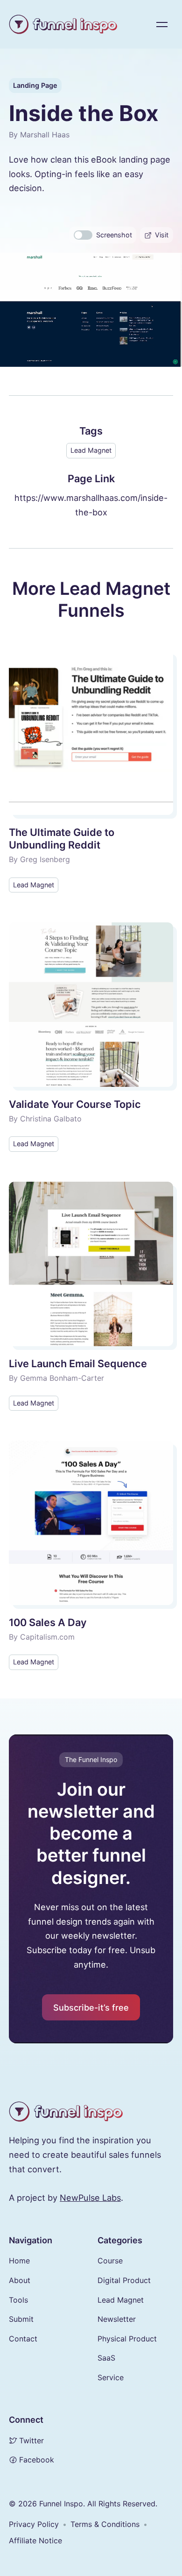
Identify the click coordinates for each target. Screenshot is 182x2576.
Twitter (31, 2440)
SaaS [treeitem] (106, 2358)
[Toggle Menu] (162, 24)
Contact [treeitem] (23, 2339)
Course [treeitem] (110, 2261)
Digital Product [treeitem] (124, 2280)
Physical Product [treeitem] (127, 2339)
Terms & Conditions (105, 2524)
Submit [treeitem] (21, 2319)
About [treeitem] (20, 2280)
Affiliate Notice (35, 2540)
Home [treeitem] (19, 2261)
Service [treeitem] (111, 2377)
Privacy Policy (34, 2524)
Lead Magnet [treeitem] (121, 2300)
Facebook (37, 2460)
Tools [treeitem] (18, 2300)
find (66, 2140)
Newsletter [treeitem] (117, 2319)
